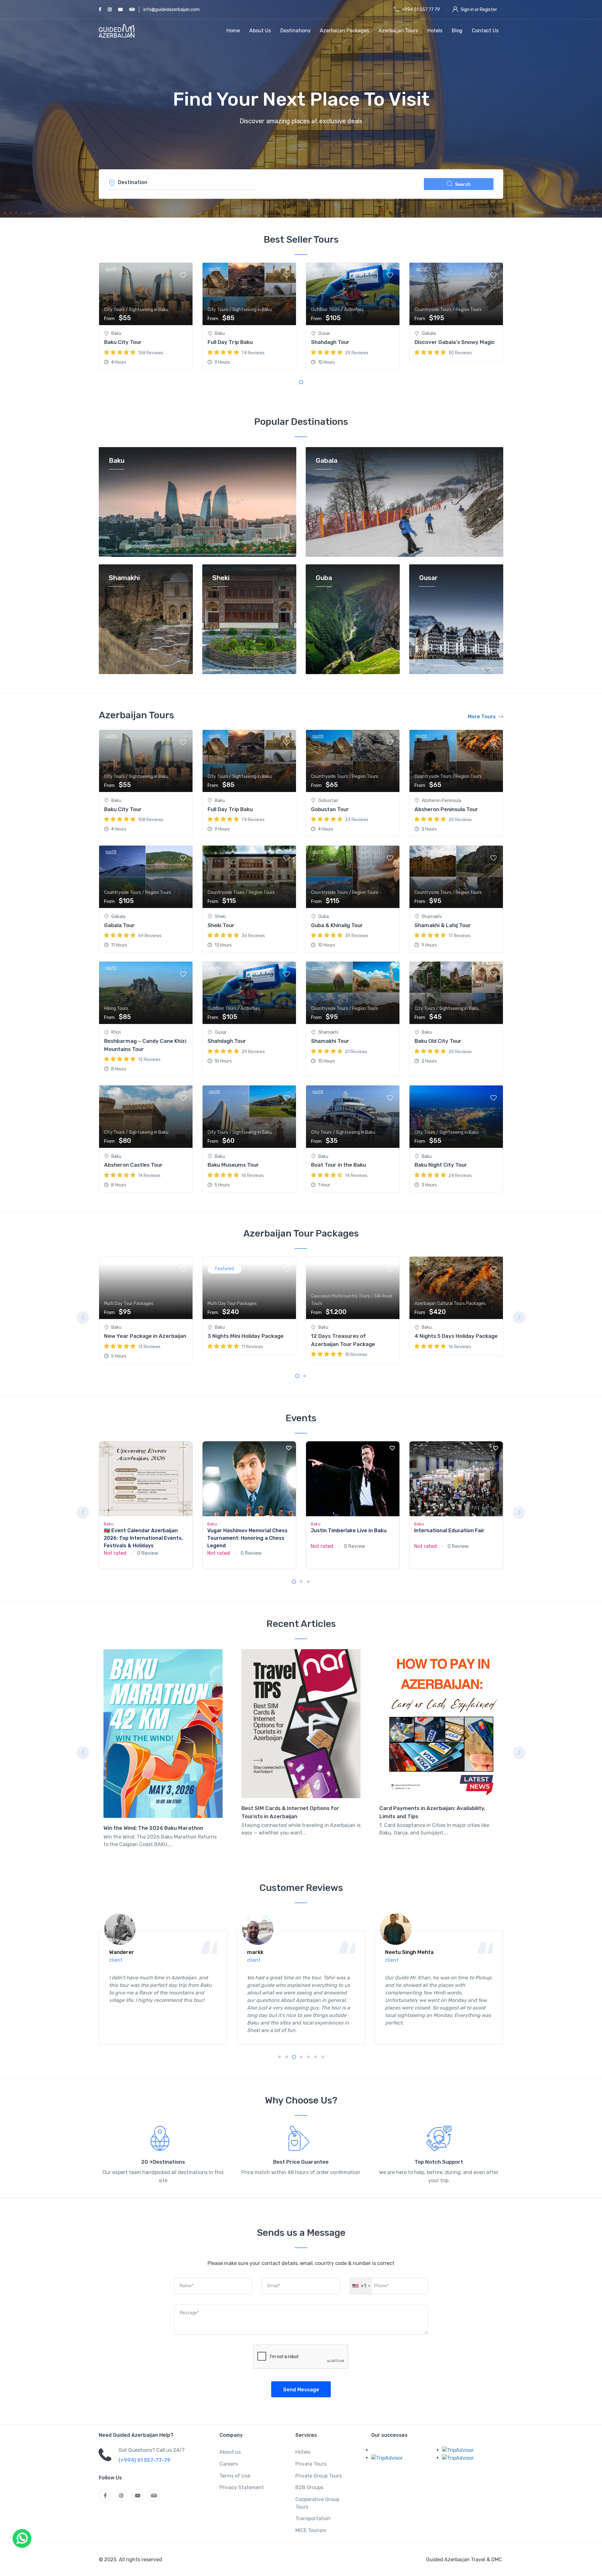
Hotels (435, 31)
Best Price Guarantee (301, 2162)
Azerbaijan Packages (344, 31)
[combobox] (361, 2286)
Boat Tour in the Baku (338, 1165)
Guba (324, 578)
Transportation (313, 2518)
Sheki (221, 578)
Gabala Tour (119, 925)
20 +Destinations (163, 2162)
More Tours (482, 717)
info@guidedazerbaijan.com (172, 10)
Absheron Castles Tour (133, 1165)
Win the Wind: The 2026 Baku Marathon (153, 1828)
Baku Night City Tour (441, 1165)
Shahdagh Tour (330, 342)
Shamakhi (124, 578)
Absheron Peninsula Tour (446, 809)
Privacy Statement (242, 2487)
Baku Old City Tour (438, 1041)
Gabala (327, 461)
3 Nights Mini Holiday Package (247, 1281)
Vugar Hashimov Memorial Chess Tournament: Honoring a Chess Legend (247, 1538)
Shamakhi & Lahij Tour (443, 925)
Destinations (295, 31)
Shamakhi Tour (330, 1041)
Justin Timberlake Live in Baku (349, 1531)
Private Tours (311, 2464)
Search (463, 185)
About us (230, 2452)
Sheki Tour (221, 925)
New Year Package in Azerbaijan (147, 1281)
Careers (229, 2464)
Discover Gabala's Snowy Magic (455, 342)
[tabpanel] (146, 316)
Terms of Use (235, 2476)
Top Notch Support (439, 2162)
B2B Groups (309, 2487)
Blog (457, 31)
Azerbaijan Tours (398, 31)
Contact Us (485, 31)
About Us (260, 31)
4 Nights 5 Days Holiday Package (458, 1281)
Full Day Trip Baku (230, 342)
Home (233, 31)
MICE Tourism (311, 2530)
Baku (117, 461)
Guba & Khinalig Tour (337, 925)
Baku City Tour (123, 342)
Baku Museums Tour (233, 1165)
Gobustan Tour (330, 809)
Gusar (428, 578)
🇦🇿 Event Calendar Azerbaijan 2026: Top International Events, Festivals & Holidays (143, 1538)
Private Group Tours (319, 2476)
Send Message (301, 2390)
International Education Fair (449, 1531)
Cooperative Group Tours (317, 2503)
